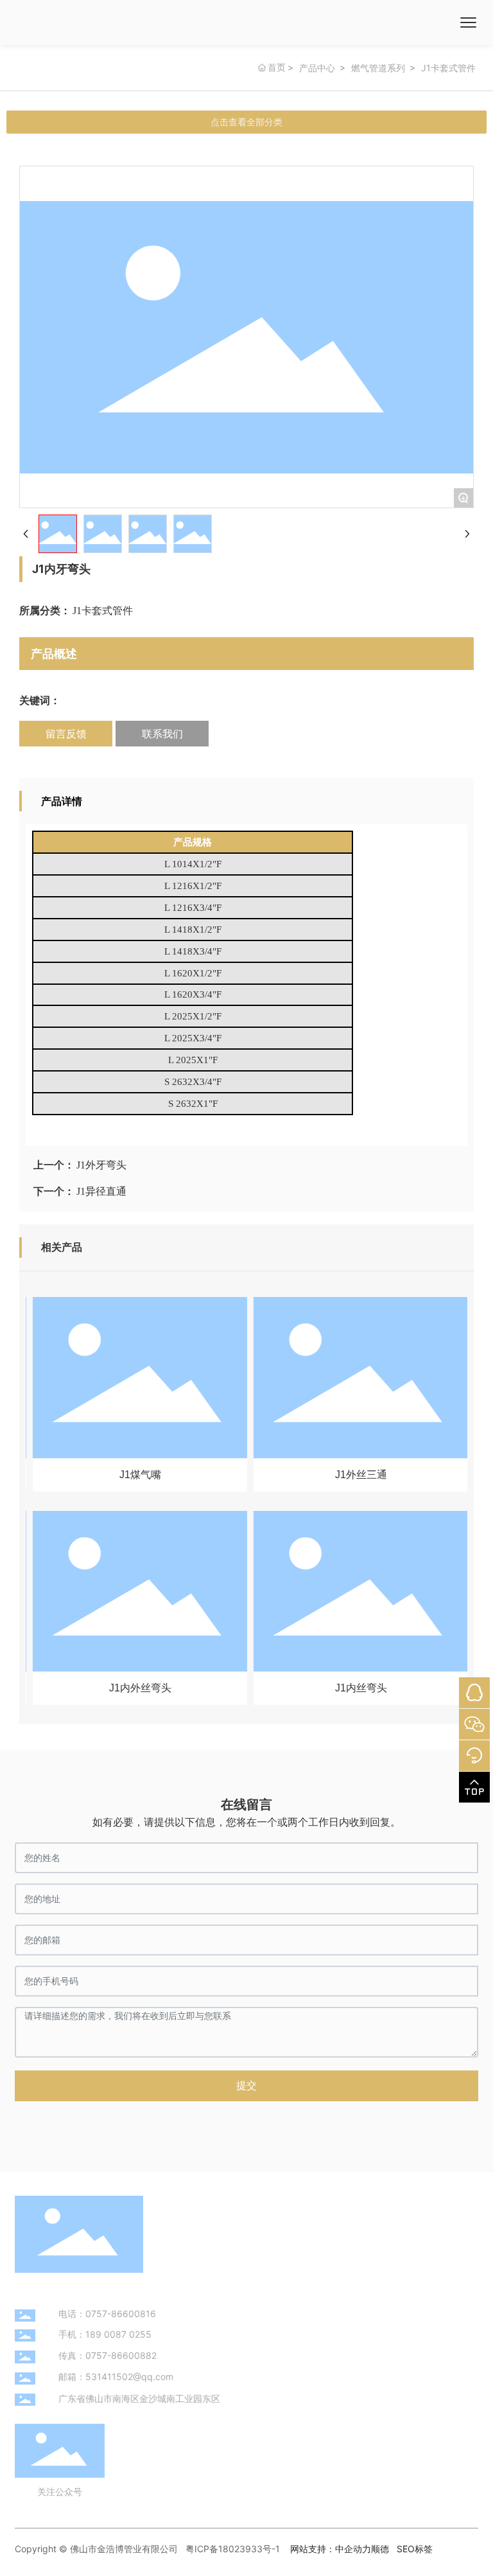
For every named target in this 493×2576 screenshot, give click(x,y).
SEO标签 (415, 2549)
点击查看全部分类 (246, 122)
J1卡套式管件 (448, 68)
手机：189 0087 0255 (105, 2334)
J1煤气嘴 (136, 1475)
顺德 (380, 2549)
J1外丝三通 (357, 1475)
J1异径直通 (101, 1191)
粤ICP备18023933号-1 (233, 2549)
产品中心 (317, 68)
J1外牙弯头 (101, 1165)
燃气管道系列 (378, 68)
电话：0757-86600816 (107, 2314)
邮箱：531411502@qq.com (116, 2377)
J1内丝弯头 (357, 1688)
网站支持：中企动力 (331, 2549)
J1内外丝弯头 (136, 1688)
